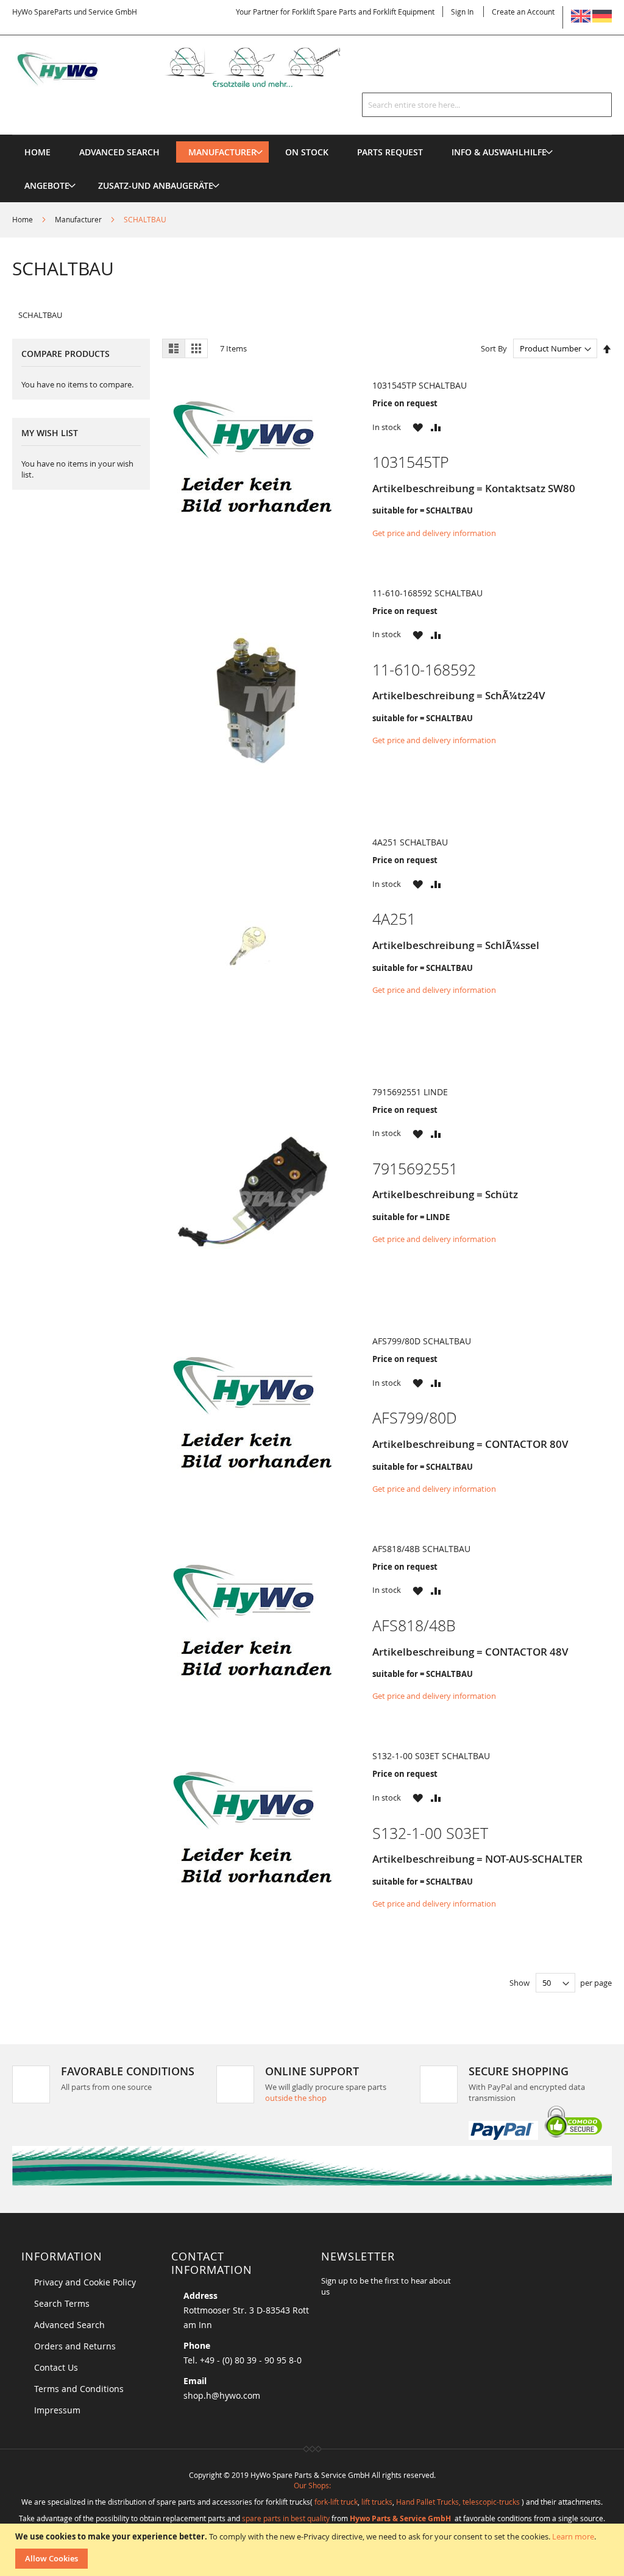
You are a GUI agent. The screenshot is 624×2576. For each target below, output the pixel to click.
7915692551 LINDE (410, 1092)
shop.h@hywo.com (222, 2395)
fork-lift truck (336, 2502)
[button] (418, 427)
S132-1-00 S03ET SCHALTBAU (431, 1756)
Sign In (462, 12)
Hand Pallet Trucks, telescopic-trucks (458, 2502)
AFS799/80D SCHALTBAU (422, 1341)
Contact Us (56, 2367)
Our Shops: (312, 2485)
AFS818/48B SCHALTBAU (421, 1549)
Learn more (573, 2536)
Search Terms (62, 2303)
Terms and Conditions (79, 2389)
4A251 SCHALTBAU (410, 842)
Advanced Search (69, 2325)
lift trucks (377, 2502)
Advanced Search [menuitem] (119, 152)
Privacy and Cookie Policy (85, 2282)
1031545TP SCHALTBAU (420, 385)
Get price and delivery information (434, 533)
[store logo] (192, 67)
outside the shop (296, 2098)
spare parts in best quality (286, 2518)
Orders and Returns (75, 2346)
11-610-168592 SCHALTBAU (427, 593)
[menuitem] (222, 152)
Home (23, 219)
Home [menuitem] (37, 152)
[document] (314, 2550)
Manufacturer (79, 219)
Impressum (57, 2410)
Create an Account (523, 12)
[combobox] (487, 105)
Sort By (494, 348)
